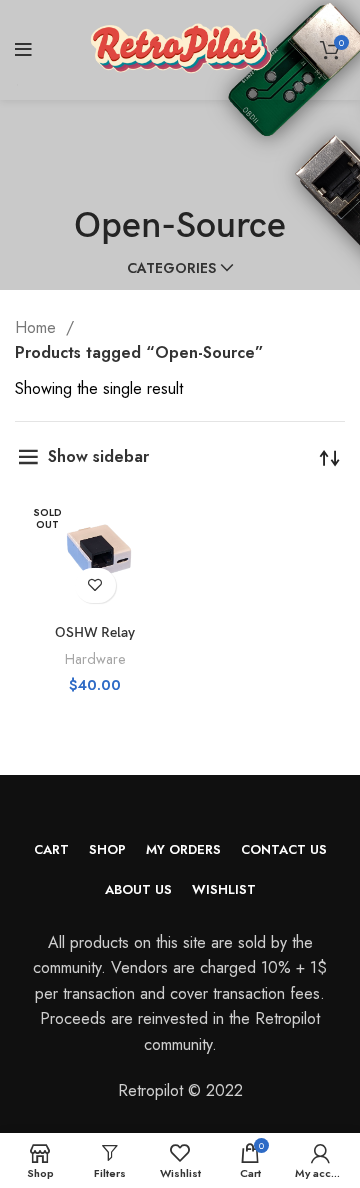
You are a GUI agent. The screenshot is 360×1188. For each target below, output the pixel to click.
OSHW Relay (95, 632)
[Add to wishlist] (95, 585)
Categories (171, 268)
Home (38, 327)
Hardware (95, 659)
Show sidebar (98, 456)
